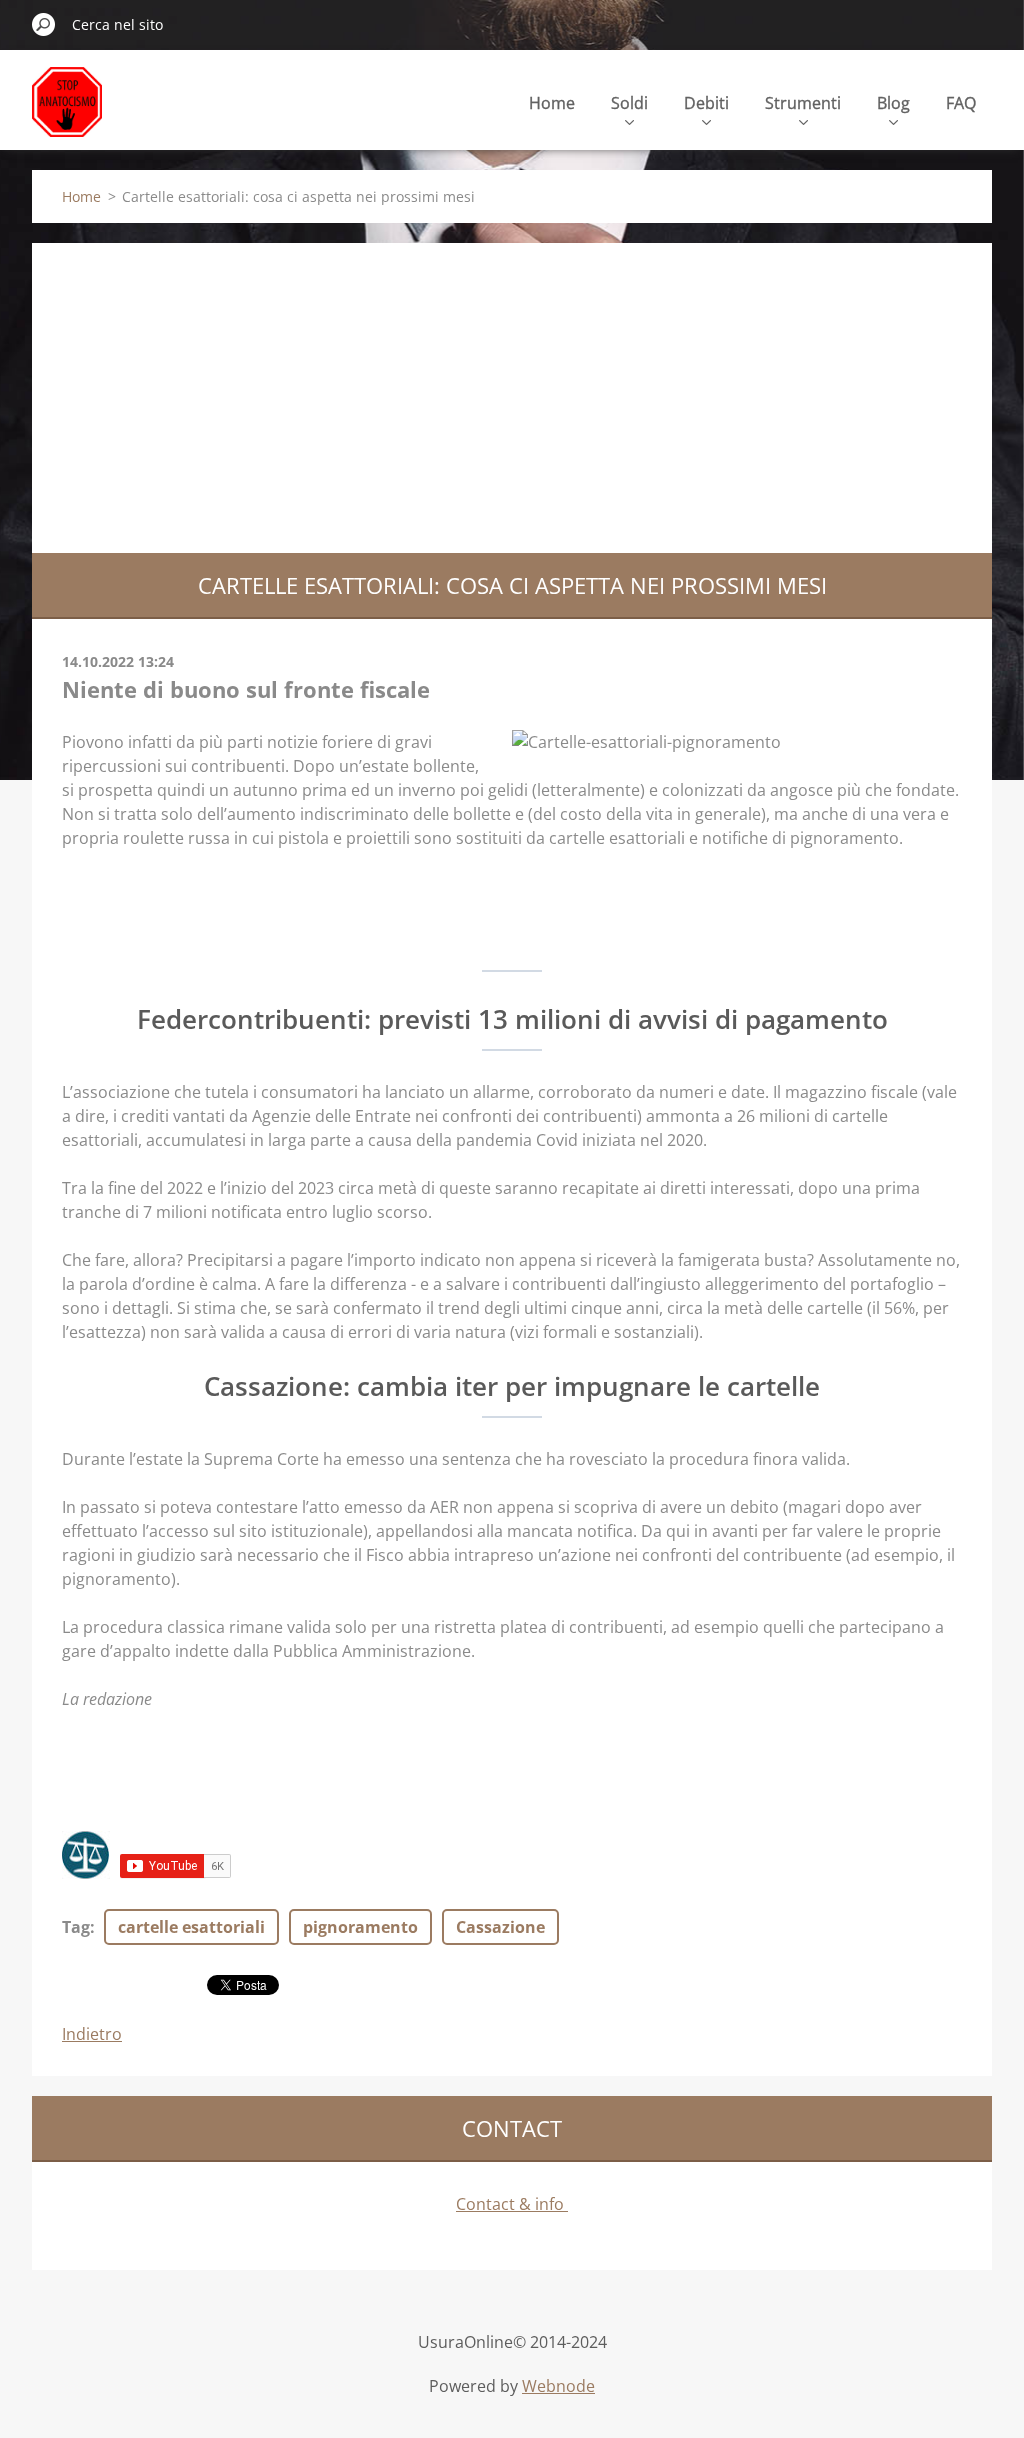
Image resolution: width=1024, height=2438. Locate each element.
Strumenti (803, 103)
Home (552, 103)
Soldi (629, 103)
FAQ (961, 103)
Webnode (558, 2386)
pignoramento (360, 1927)
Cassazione (500, 1927)
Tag (76, 1927)
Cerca (44, 24)
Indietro (92, 2034)
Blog (893, 103)
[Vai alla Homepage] (67, 113)
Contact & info (512, 2204)
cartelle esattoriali (191, 1927)
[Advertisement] (512, 393)
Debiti (706, 103)
